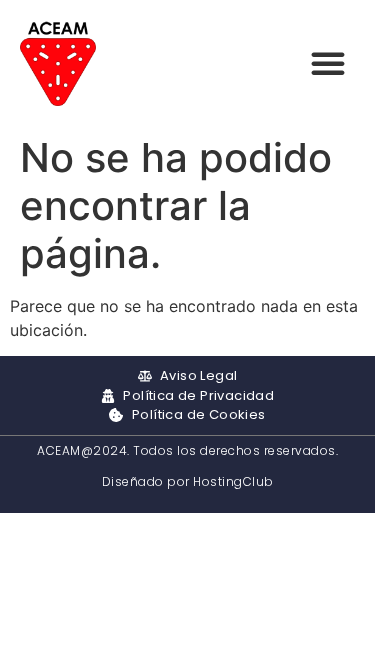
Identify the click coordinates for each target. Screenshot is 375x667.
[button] (328, 63)
